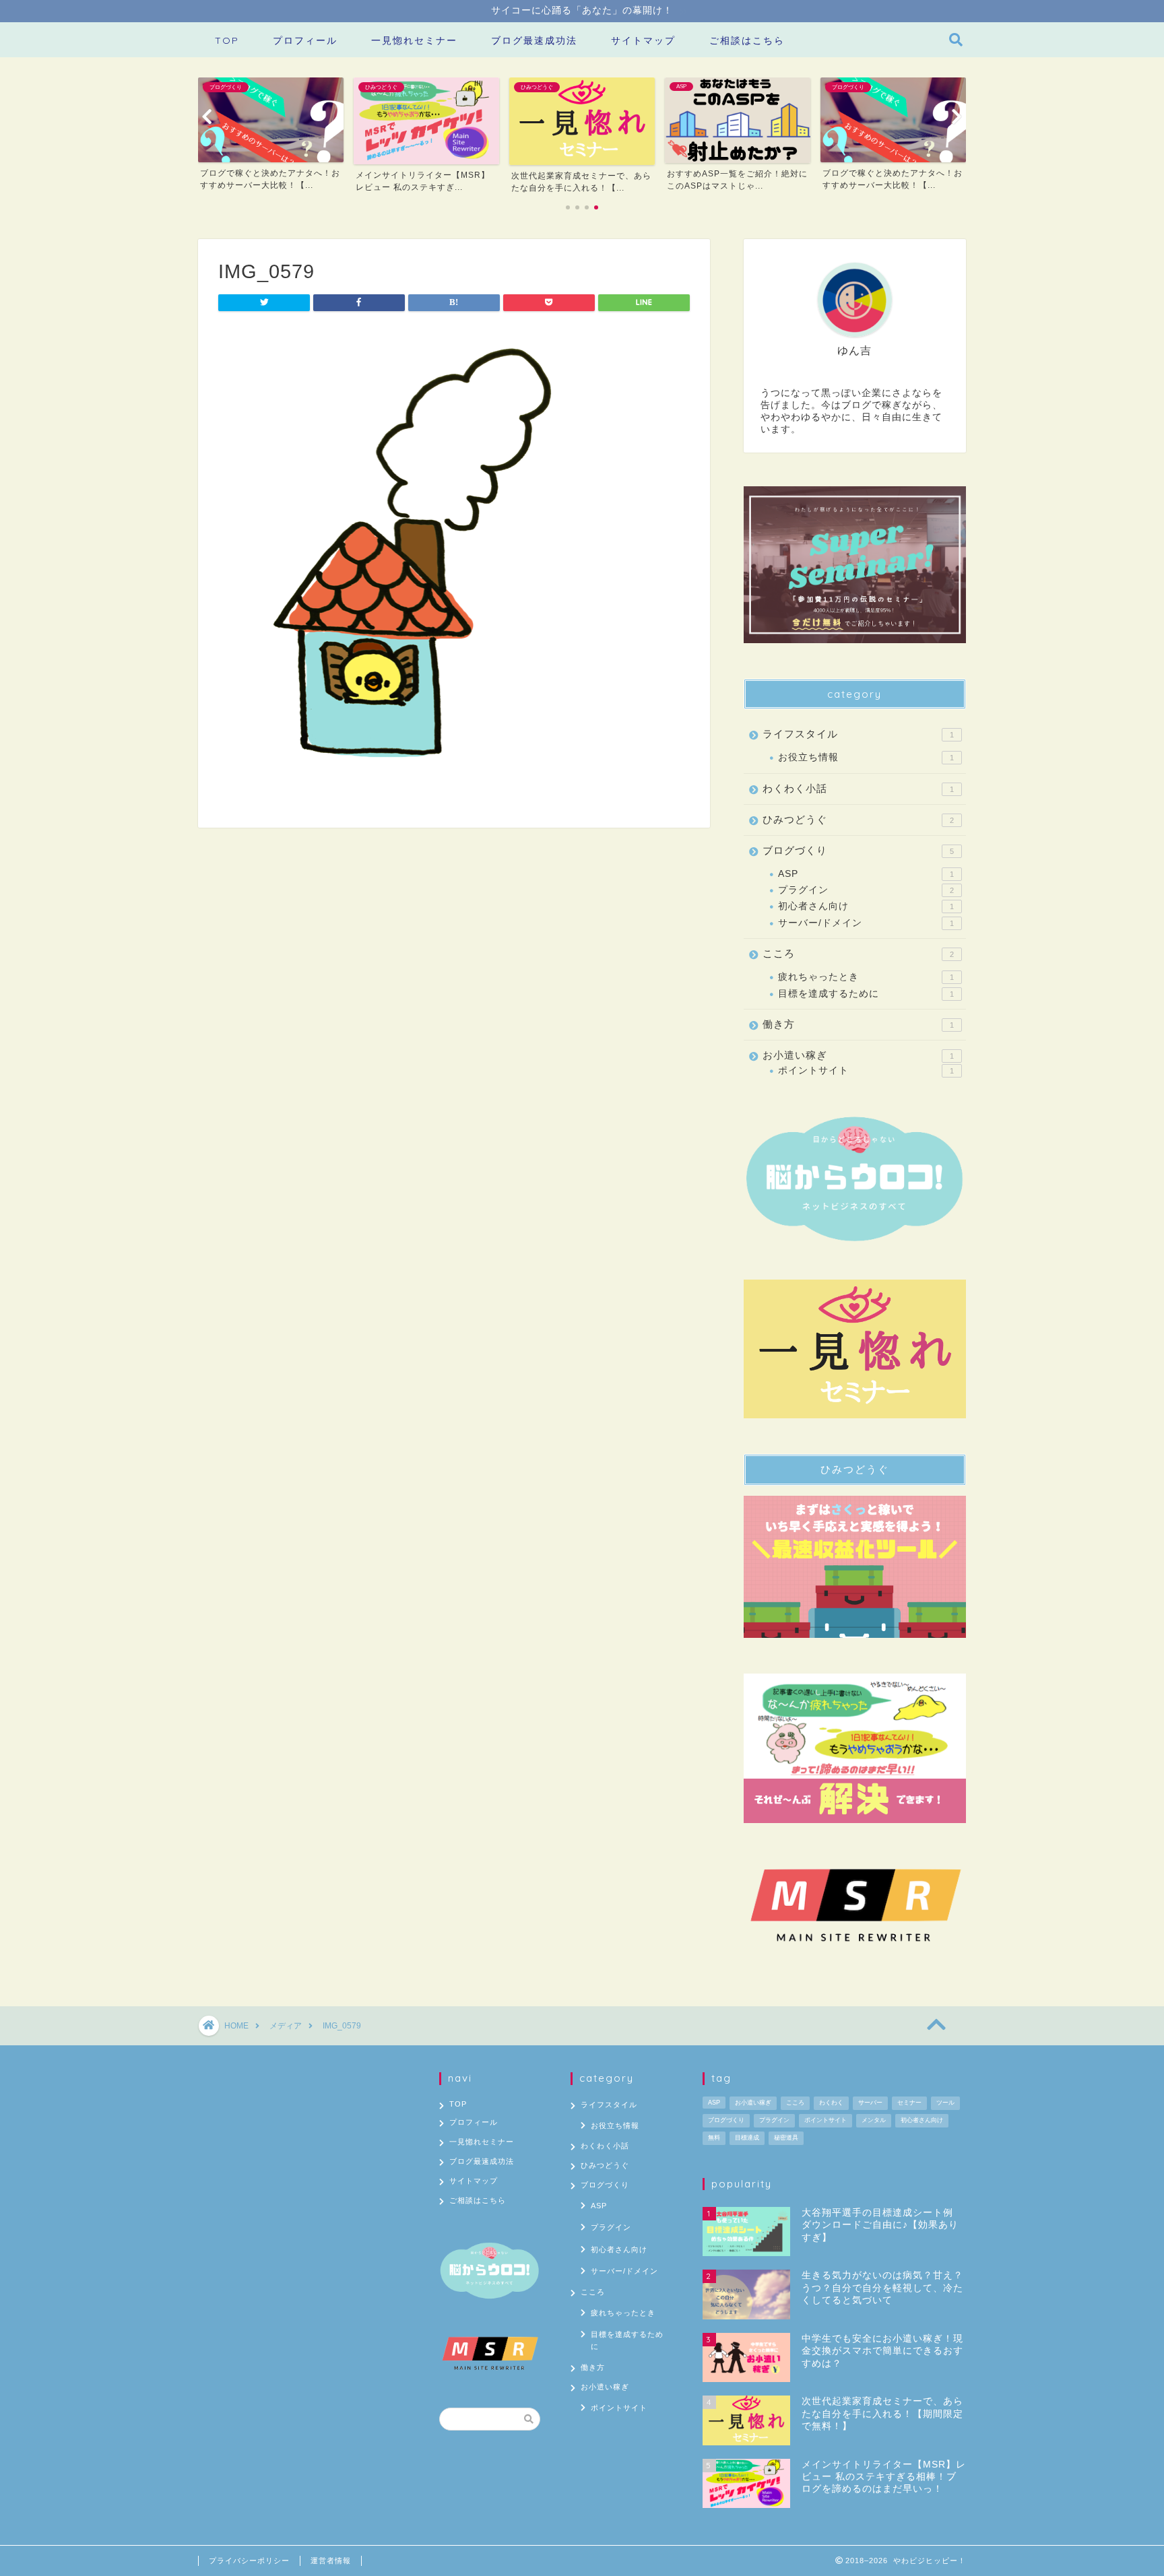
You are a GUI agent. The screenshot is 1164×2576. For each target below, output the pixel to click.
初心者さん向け (866, 906)
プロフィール (305, 40)
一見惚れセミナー (414, 40)
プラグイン (866, 890)
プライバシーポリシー (249, 2561)
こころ (858, 953)
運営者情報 (331, 2561)
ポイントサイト (866, 1070)
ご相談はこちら (747, 40)
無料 (714, 2138)
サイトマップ (643, 40)
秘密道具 (786, 2138)
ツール (945, 2103)
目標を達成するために (866, 994)
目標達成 (747, 2138)
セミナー (909, 2103)
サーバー (870, 2103)
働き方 (858, 1024)
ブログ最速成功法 (534, 40)
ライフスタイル (858, 734)
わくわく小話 (858, 788)
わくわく (831, 2103)
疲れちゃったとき (866, 977)
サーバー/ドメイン (866, 923)
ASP (866, 874)
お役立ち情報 (866, 757)
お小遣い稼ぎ (858, 1055)
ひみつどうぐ (858, 819)
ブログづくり (858, 850)
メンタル (874, 2120)
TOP (227, 40)
